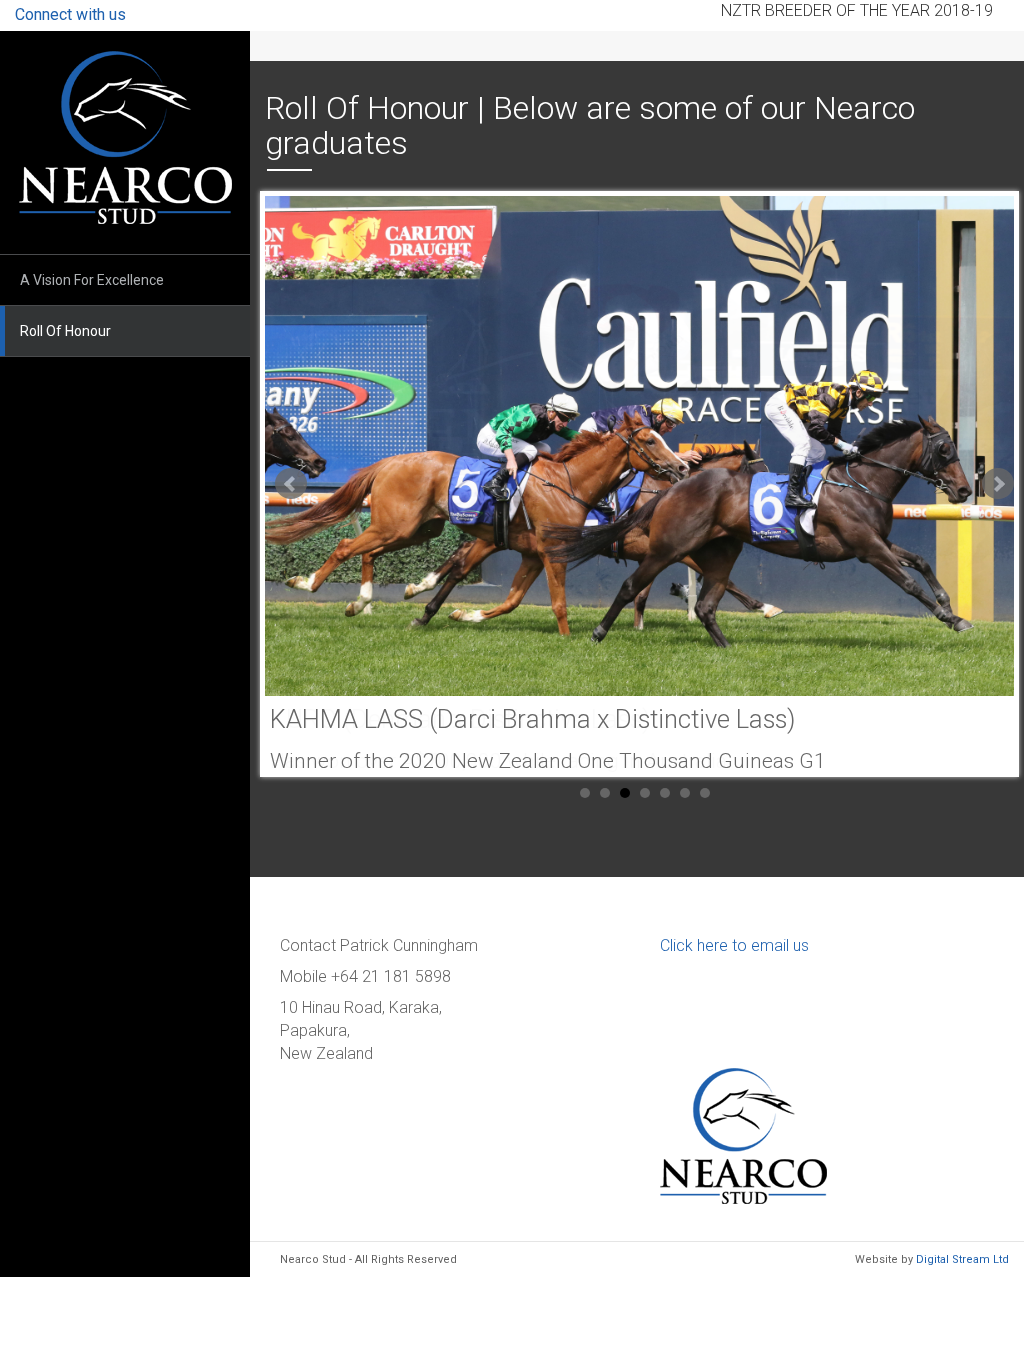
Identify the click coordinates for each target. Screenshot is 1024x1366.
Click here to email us (734, 945)
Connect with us (70, 14)
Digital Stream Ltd (962, 1259)
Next (998, 484)
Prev (291, 484)
